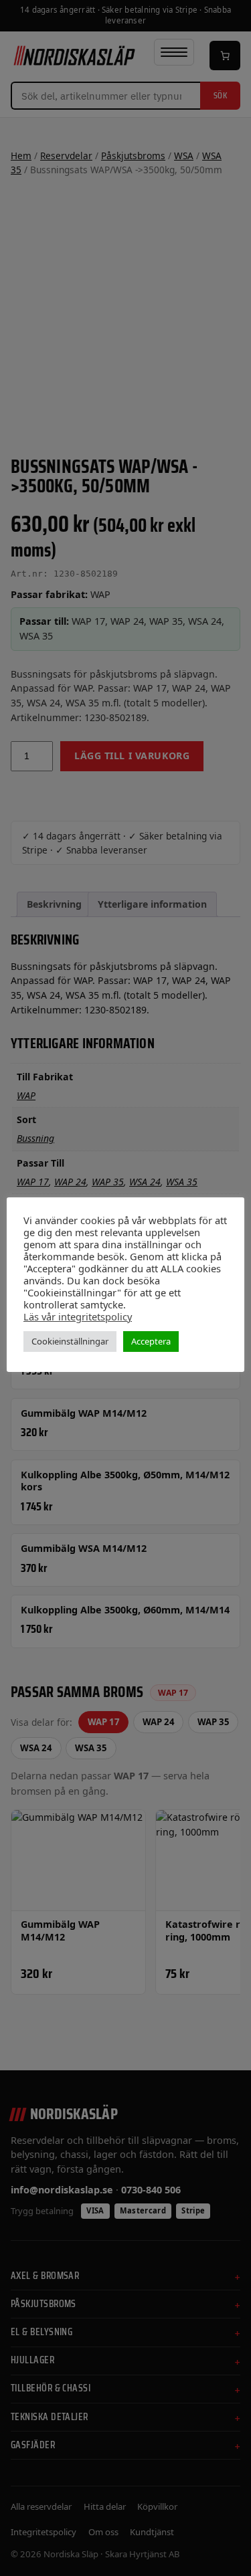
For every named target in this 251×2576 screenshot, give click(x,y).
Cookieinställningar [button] (70, 1341)
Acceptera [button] (151, 1341)
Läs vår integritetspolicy (78, 1316)
